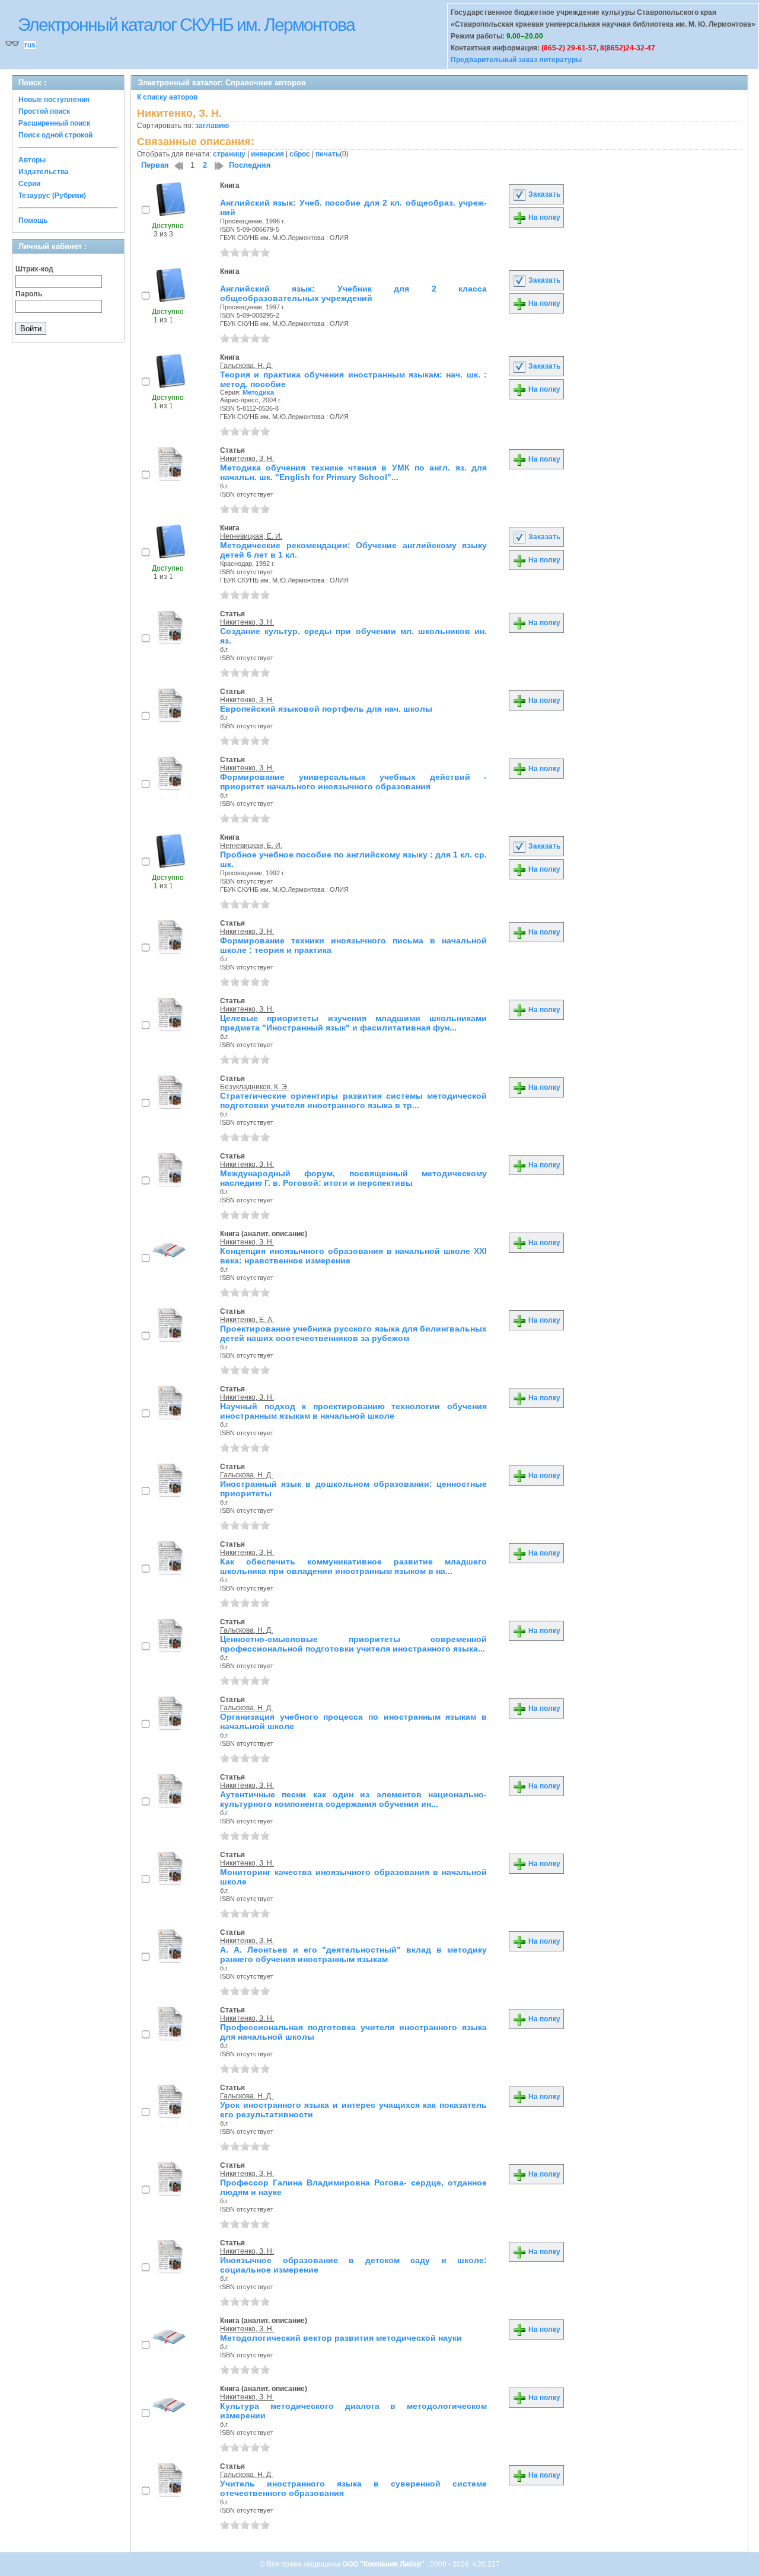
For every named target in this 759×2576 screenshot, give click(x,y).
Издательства (44, 172)
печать (328, 154)
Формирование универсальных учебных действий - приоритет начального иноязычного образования (353, 782)
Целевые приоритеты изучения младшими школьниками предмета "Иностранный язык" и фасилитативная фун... (353, 1023)
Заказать (543, 194)
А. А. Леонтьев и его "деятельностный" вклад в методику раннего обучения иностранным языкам (353, 1954)
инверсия (267, 154)
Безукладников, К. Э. (254, 1087)
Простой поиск (44, 111)
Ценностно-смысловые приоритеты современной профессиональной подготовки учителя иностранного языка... (353, 1644)
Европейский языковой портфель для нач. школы (326, 709)
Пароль (29, 294)
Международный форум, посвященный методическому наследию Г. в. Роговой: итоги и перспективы (353, 1178)
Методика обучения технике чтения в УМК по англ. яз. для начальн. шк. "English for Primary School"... (353, 472)
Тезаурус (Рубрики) (52, 196)
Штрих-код (34, 269)
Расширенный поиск (54, 123)
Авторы (32, 160)
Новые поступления (54, 100)
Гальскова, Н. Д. (246, 366)
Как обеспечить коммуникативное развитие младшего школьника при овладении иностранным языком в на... (353, 1566)
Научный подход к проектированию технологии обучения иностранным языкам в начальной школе (353, 1411)
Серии (29, 184)
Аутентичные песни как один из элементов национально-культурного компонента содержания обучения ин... (353, 1799)
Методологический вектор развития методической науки (341, 2338)
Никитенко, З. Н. (247, 459)
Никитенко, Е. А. (247, 1320)
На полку (543, 217)
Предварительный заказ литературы (516, 60)
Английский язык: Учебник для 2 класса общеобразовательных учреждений (353, 293)
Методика (258, 392)
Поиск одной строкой (55, 135)
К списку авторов (167, 97)
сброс (300, 154)
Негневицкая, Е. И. (251, 536)
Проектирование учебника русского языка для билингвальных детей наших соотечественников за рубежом (353, 1333)
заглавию (212, 126)
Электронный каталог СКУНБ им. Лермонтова (186, 25)
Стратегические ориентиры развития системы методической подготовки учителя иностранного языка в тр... (353, 1100)
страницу (229, 154)
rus (30, 45)
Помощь (33, 220)
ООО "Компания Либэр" (384, 2564)
